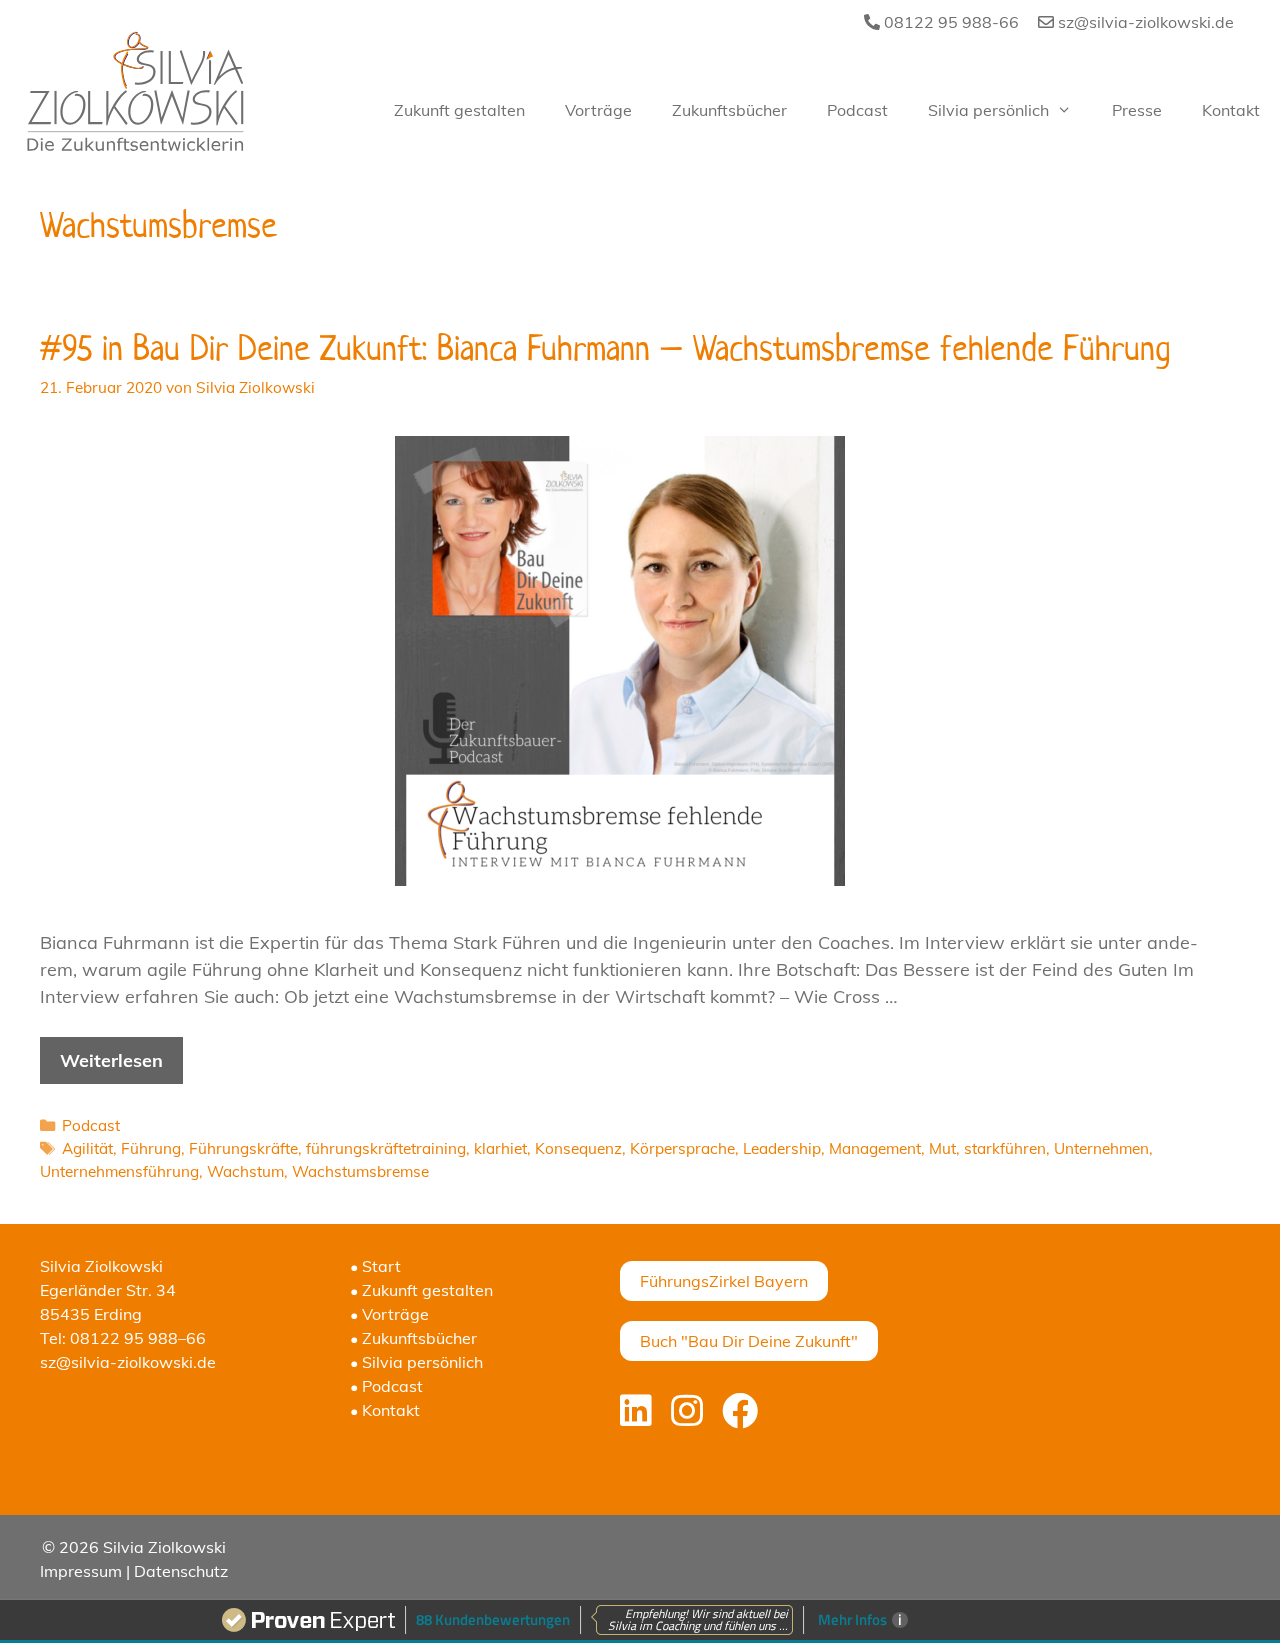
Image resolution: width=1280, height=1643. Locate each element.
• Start (375, 1266)
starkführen (1005, 1148)
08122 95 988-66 (949, 22)
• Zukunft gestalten (421, 1290)
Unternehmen (1101, 1148)
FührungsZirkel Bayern (724, 1281)
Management (875, 1148)
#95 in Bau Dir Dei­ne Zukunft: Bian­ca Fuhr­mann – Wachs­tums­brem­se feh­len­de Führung (605, 347)
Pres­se (1137, 110)
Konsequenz (578, 1148)
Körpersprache (682, 1148)
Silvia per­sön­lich (988, 110)
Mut (942, 1148)
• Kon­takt (385, 1410)
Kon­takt (1231, 110)
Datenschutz (181, 1571)
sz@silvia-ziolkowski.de (1144, 22)
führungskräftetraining (386, 1148)
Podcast (91, 1125)
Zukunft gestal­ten (459, 110)
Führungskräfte (243, 1148)
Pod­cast (857, 110)
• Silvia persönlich (416, 1362)
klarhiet (500, 1148)
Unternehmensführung (119, 1171)
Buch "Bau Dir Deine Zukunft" (749, 1341)
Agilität (87, 1148)
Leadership (782, 1148)
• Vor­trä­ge (389, 1314)
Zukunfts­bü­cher (729, 110)
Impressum (81, 1571)
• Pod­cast (386, 1386)
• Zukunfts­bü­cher (413, 1338)
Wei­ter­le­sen (111, 1060)
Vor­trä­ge (598, 110)
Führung (151, 1148)
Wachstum (245, 1171)
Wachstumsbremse (360, 1171)
